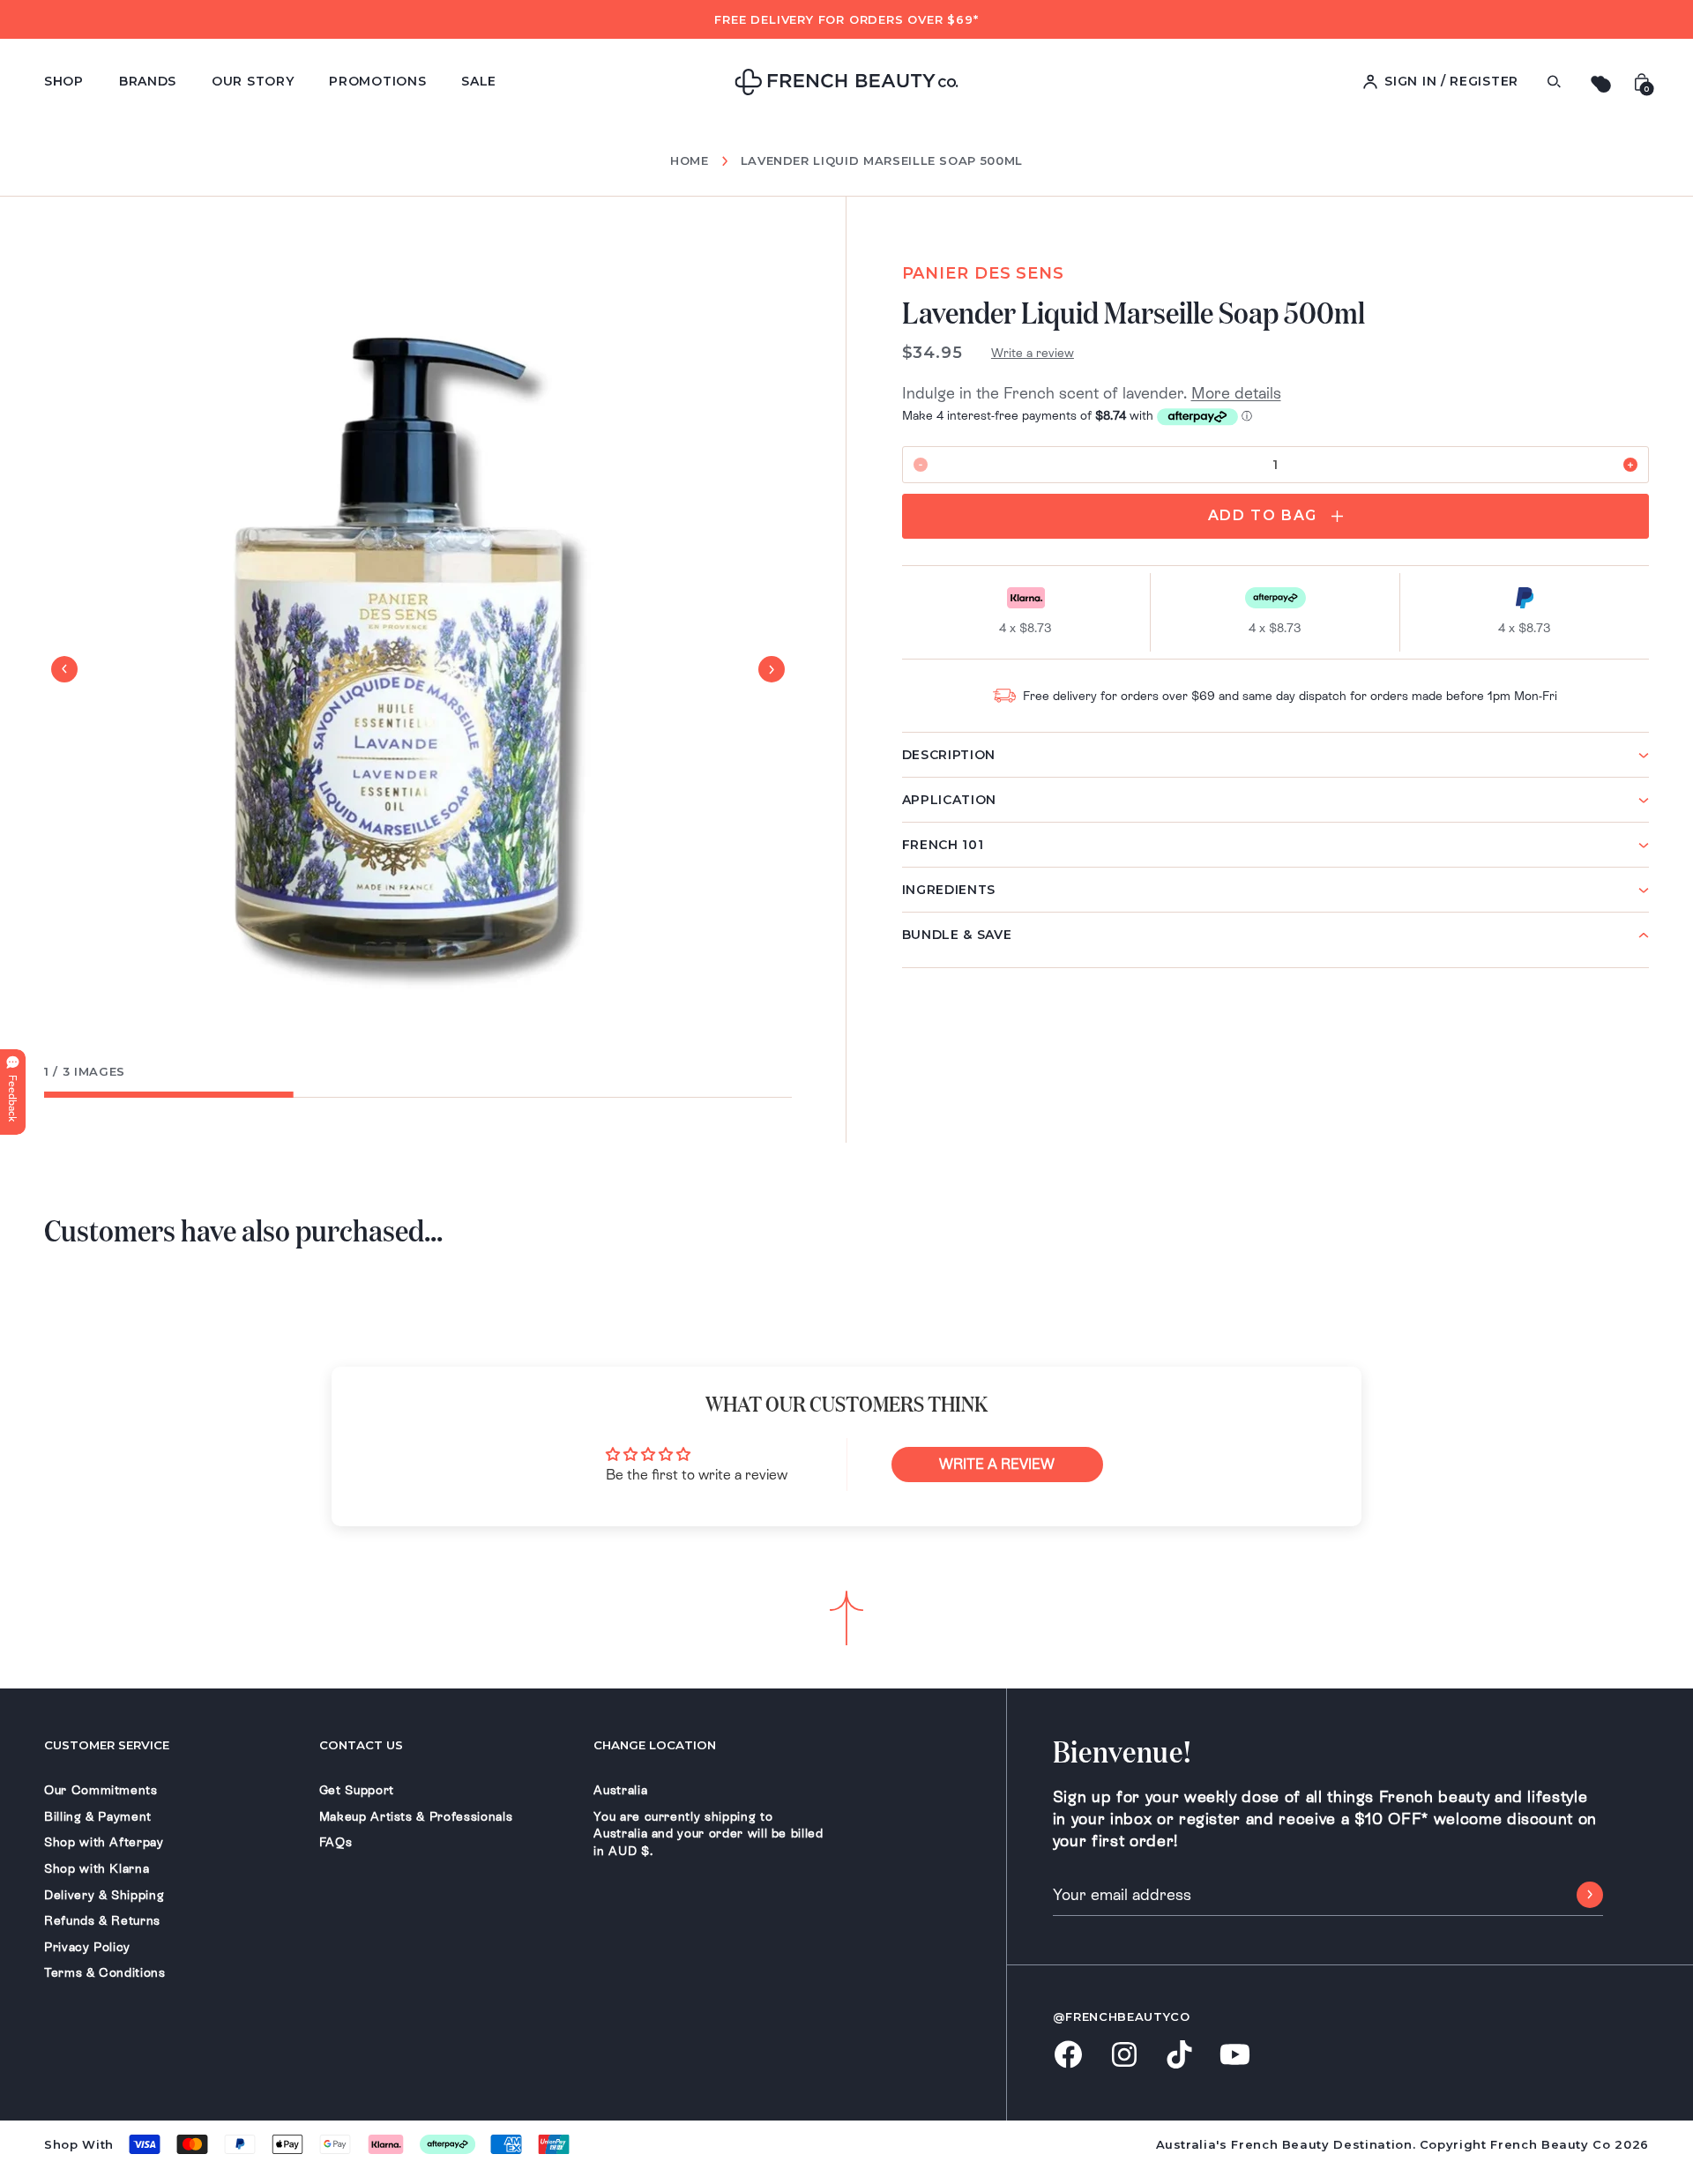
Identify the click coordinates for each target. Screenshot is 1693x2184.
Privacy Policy (87, 1947)
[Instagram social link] (1124, 2056)
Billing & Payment (98, 1816)
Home (690, 161)
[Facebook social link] (1068, 2056)
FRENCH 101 (943, 845)
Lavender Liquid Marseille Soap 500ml (882, 160)
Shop (64, 81)
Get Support (357, 1790)
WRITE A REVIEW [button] (997, 1464)
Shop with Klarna (97, 1868)
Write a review (1033, 353)
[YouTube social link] (1235, 2056)
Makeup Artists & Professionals (416, 1816)
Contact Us (361, 1745)
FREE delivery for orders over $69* (846, 19)
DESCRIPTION (949, 755)
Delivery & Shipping (104, 1895)
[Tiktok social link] (1179, 2056)
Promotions (377, 81)
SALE (479, 81)
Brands (148, 81)
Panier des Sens (984, 273)
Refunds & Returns (102, 1920)
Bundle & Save (957, 935)
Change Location (655, 1745)
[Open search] (1554, 82)
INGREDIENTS (949, 890)
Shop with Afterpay (104, 1842)
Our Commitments (101, 1790)
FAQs (336, 1842)
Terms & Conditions (105, 1972)
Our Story (253, 81)
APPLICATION (950, 800)
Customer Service (107, 1745)
